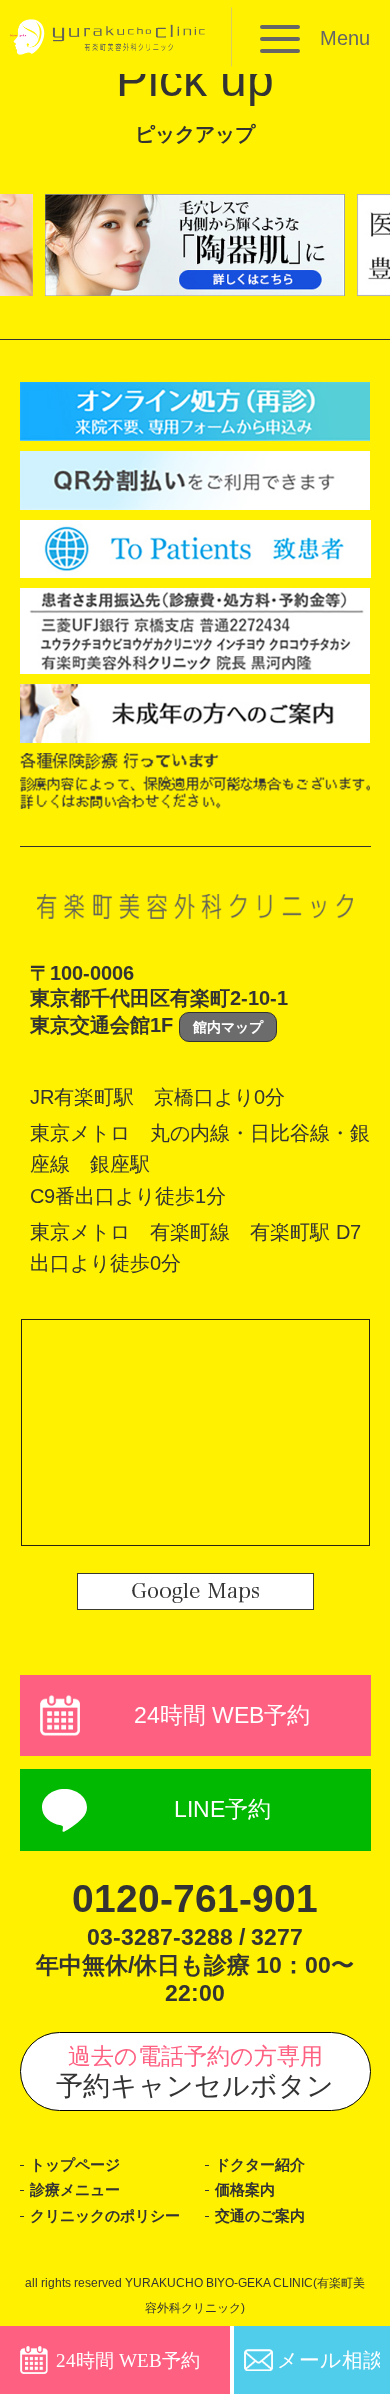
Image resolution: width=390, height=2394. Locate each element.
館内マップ (228, 1027)
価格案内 (245, 2190)
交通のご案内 (260, 2216)
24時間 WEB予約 (222, 1715)
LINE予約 (222, 1809)
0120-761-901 (195, 1898)
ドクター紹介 (260, 2165)
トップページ (75, 2165)
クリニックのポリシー (105, 2216)
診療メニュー (75, 2190)
